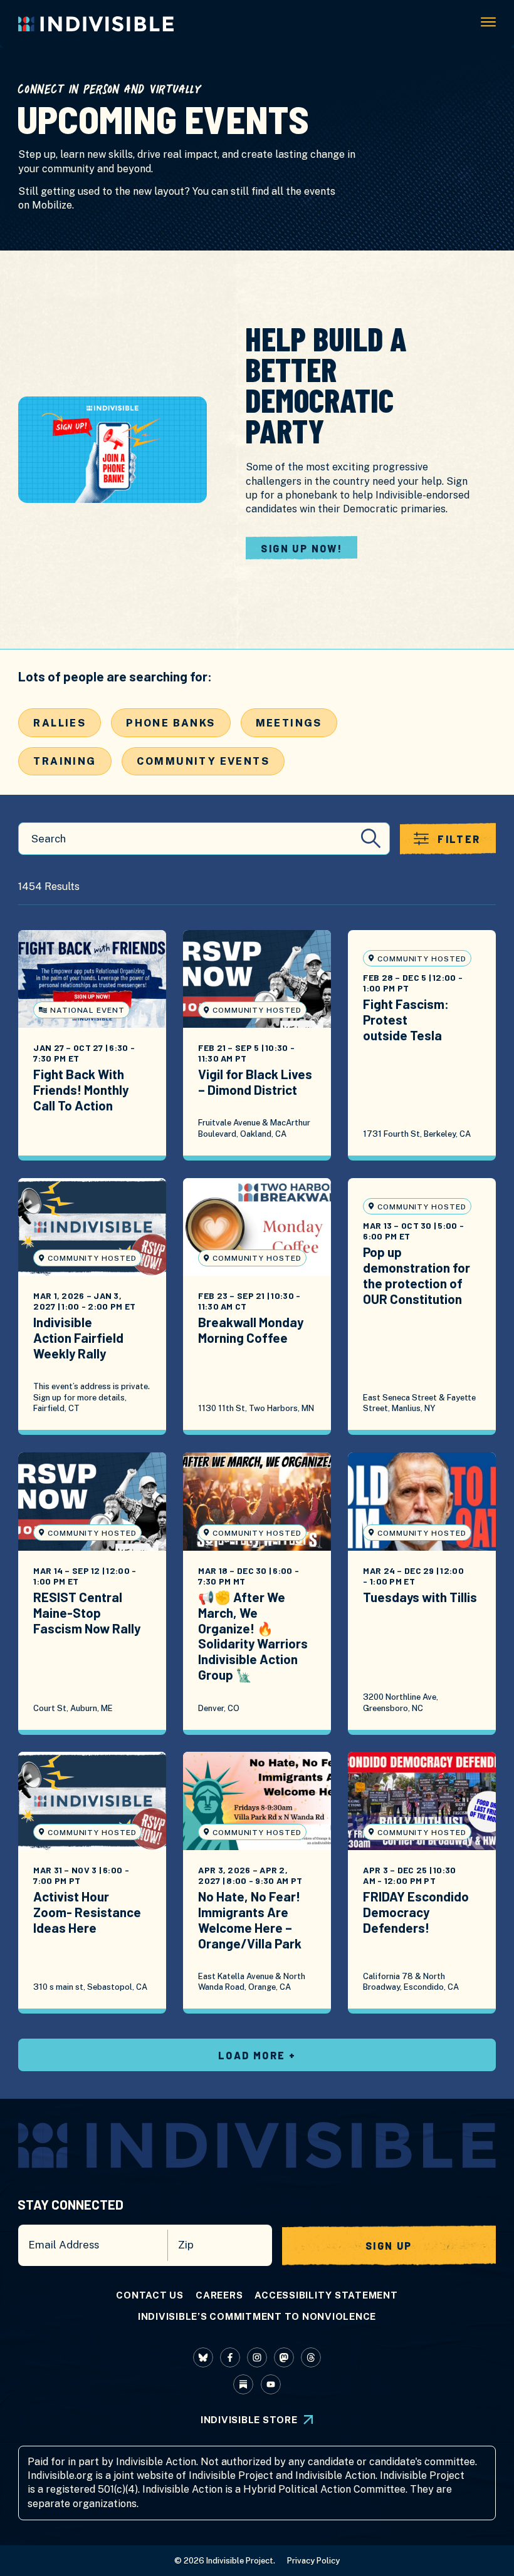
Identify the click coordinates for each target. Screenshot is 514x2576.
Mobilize (52, 205)
